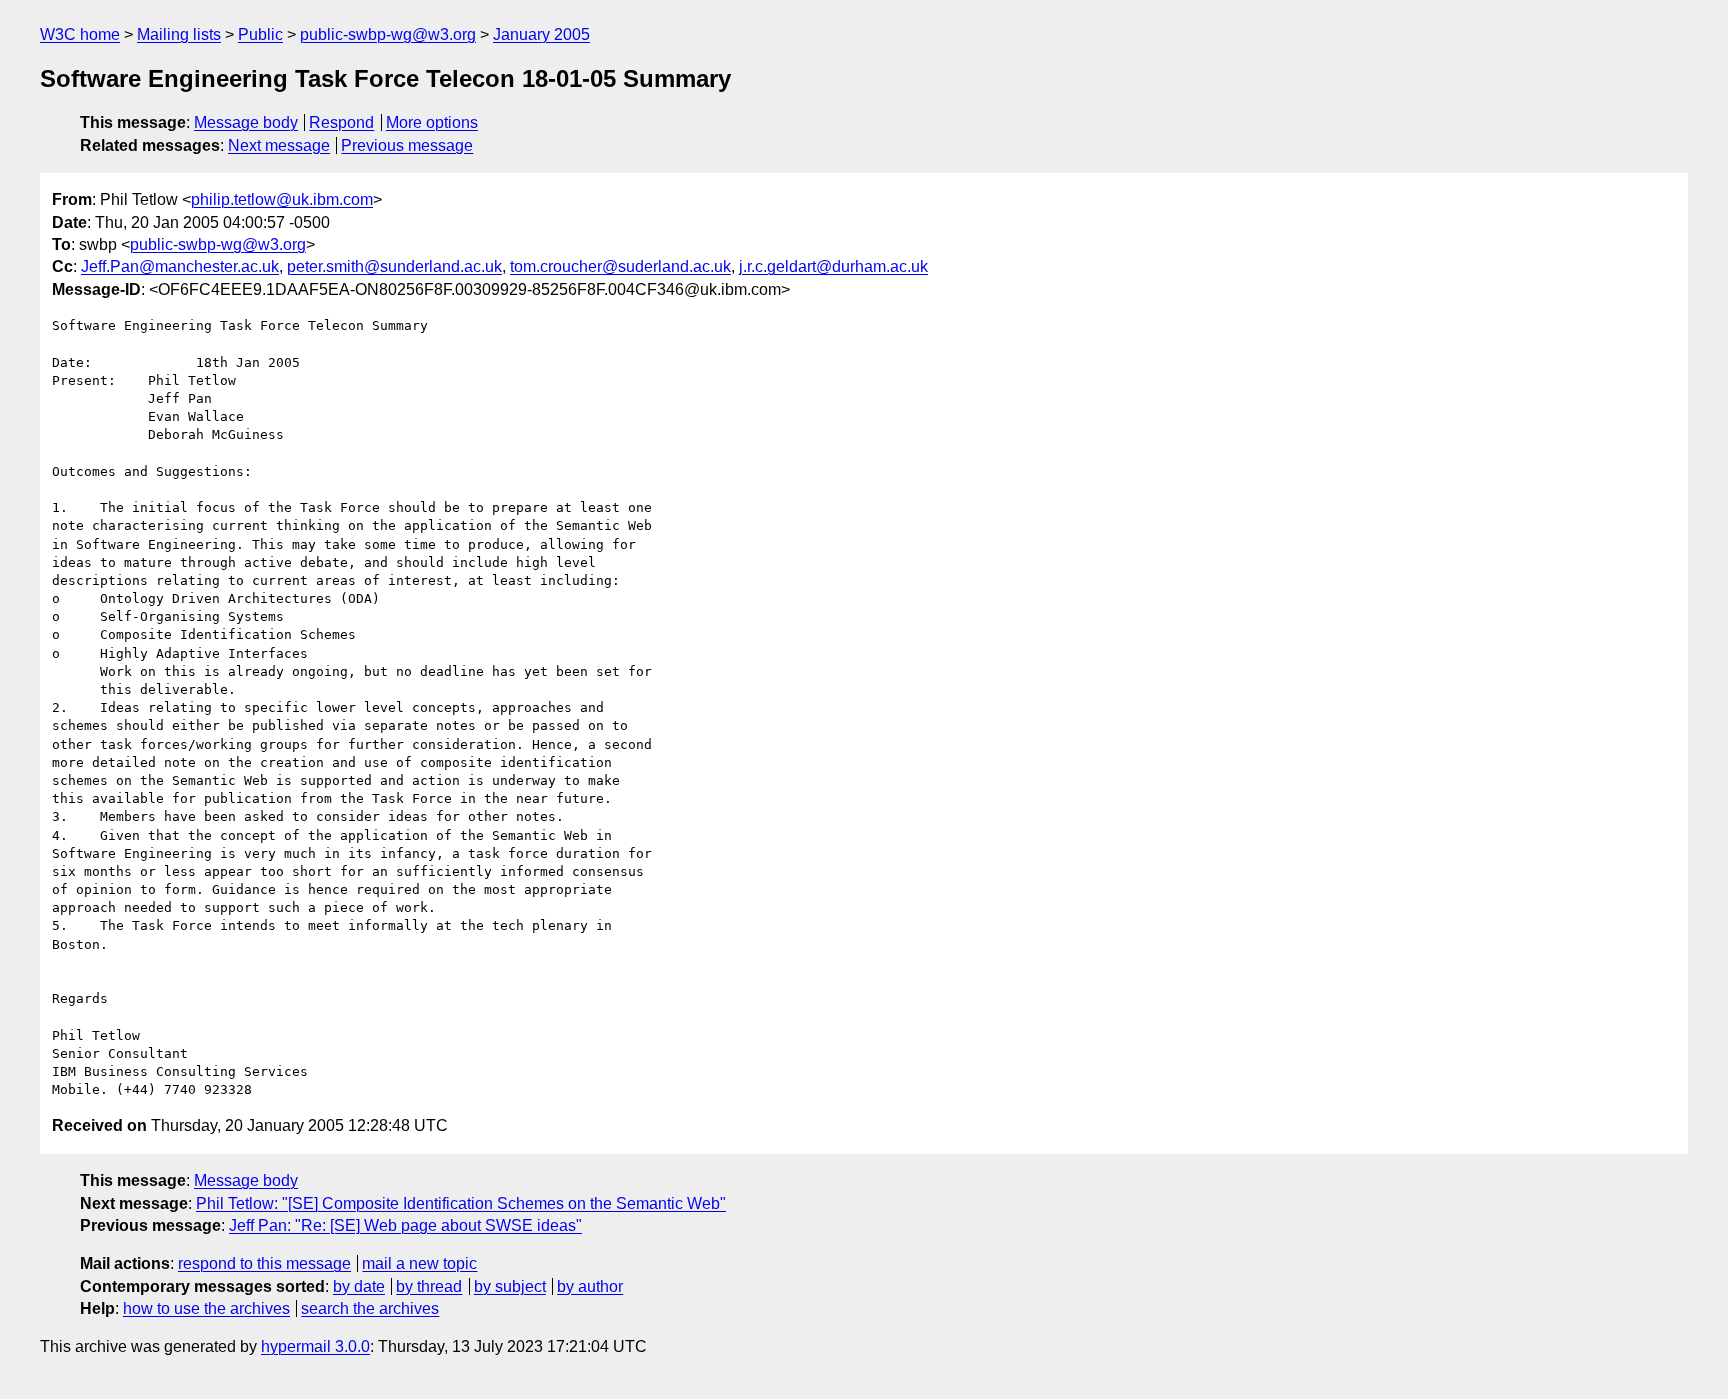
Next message (279, 145)
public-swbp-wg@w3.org (388, 34)
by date (359, 1286)
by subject (510, 1286)
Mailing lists (179, 34)
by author (590, 1286)
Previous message (407, 145)
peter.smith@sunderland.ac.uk (394, 266)
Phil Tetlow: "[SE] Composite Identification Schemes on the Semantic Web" (461, 1203)
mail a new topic (419, 1263)
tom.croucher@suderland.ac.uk (620, 266)
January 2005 (541, 34)
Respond (341, 122)
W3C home (80, 34)
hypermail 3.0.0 (315, 1346)
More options (432, 122)
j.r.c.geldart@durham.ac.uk (833, 266)
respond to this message (264, 1263)
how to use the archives (206, 1308)
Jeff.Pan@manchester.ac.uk (180, 266)
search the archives (370, 1308)
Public (260, 34)
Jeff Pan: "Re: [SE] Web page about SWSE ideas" (405, 1225)
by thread (429, 1286)
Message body (246, 122)
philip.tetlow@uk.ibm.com (282, 199)
